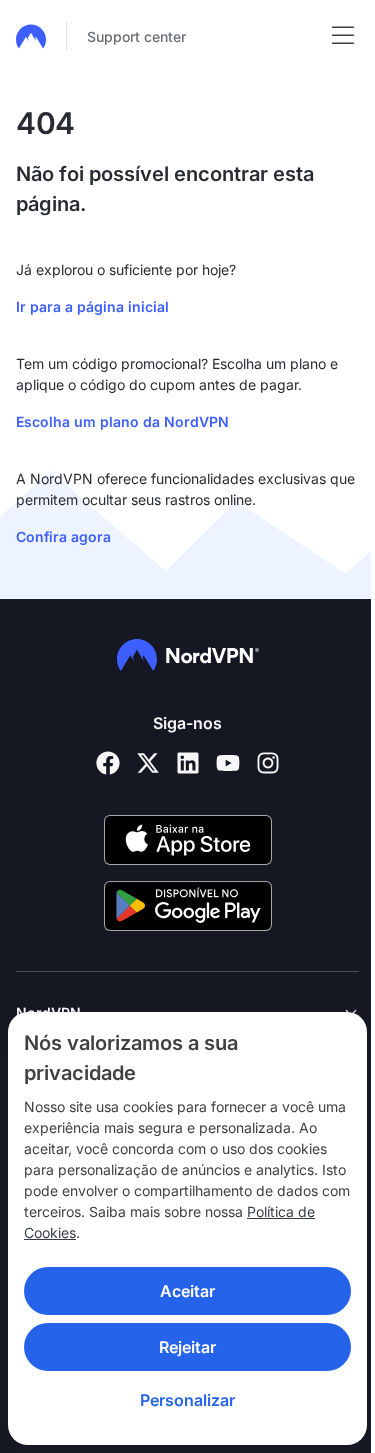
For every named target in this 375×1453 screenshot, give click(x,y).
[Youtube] (228, 763)
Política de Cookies (244, 1232)
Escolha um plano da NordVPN (122, 421)
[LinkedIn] (188, 763)
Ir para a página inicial (92, 306)
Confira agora (63, 536)
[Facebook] (108, 763)
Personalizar (180, 1400)
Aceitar (180, 1291)
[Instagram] (268, 763)
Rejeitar (180, 1347)
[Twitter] (148, 763)
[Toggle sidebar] (343, 36)
